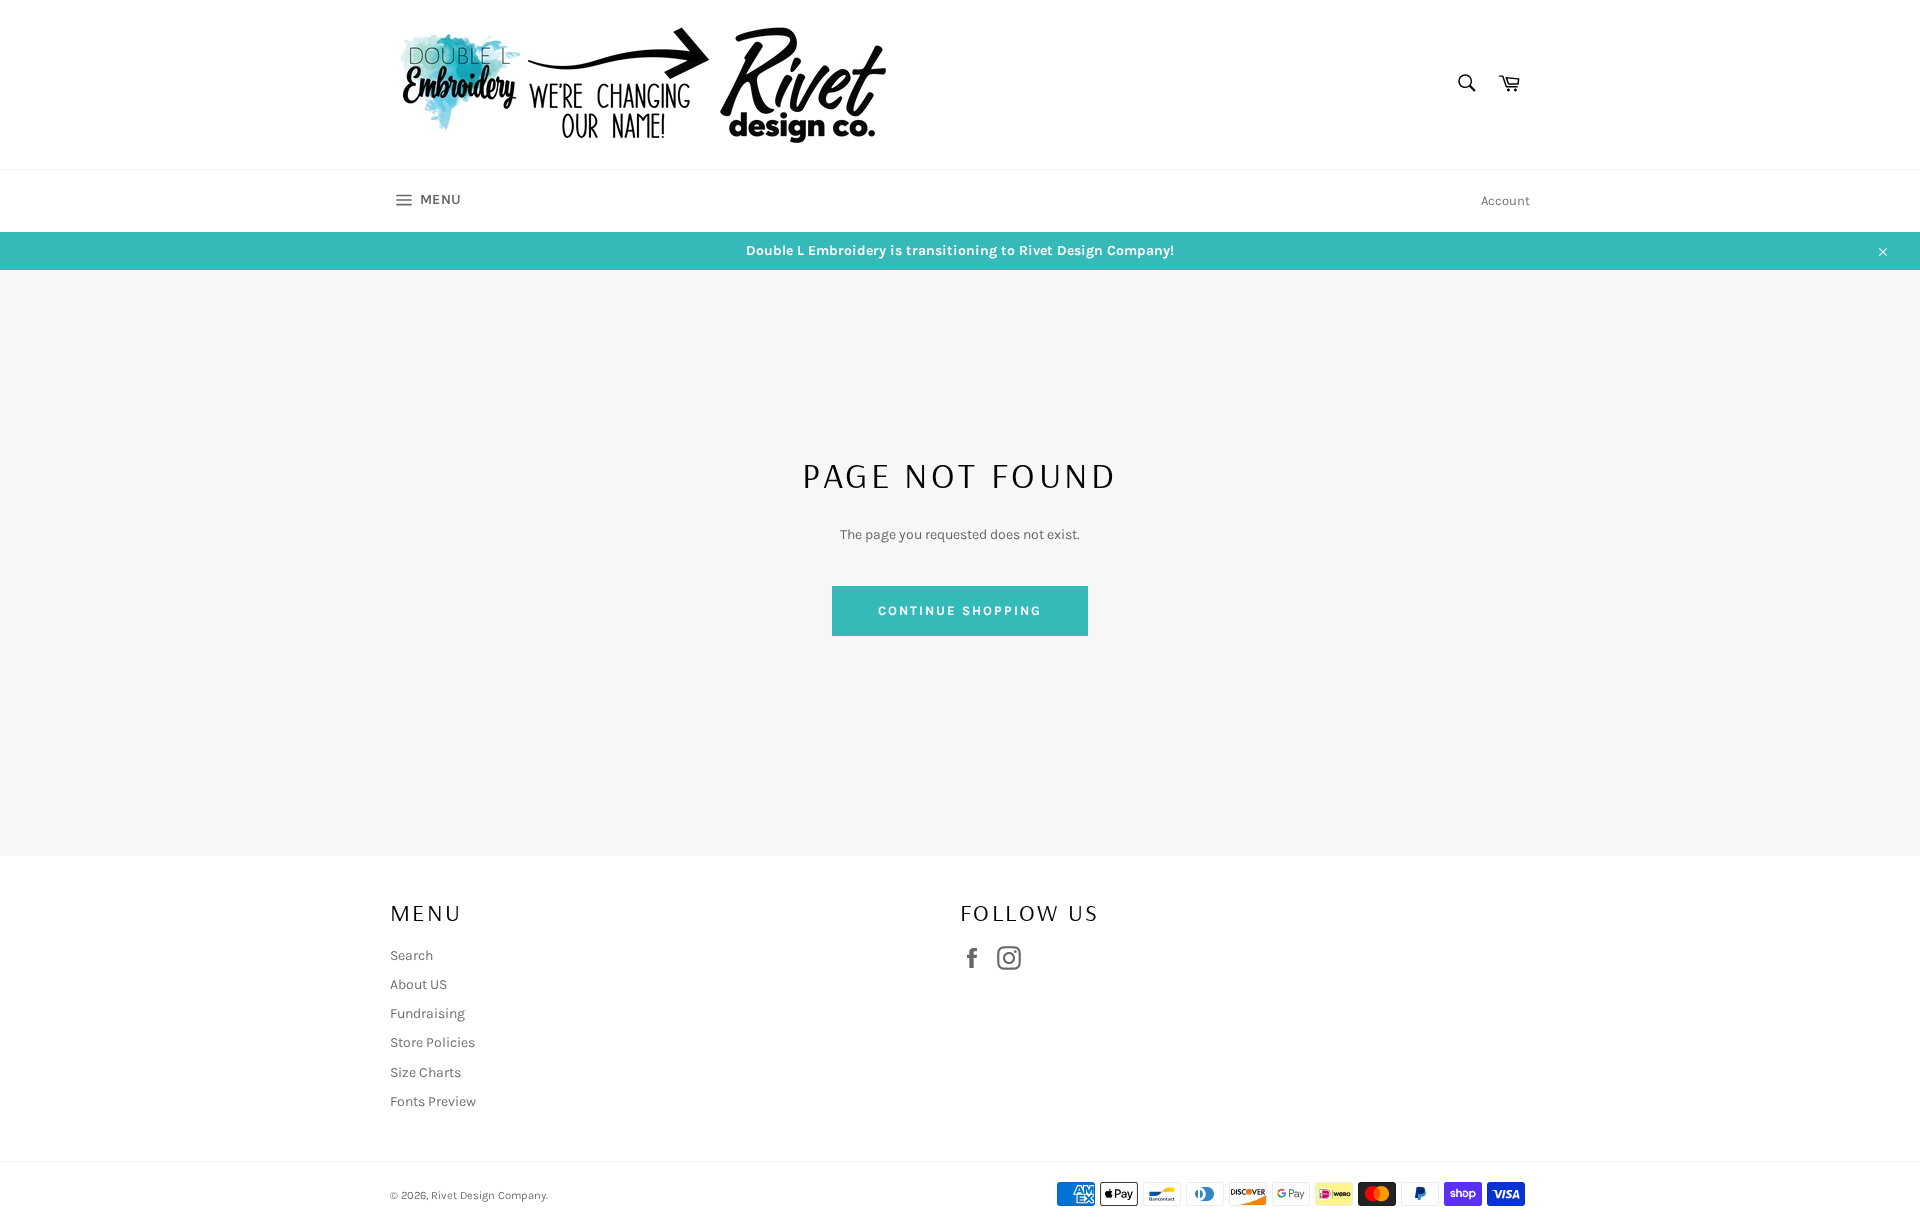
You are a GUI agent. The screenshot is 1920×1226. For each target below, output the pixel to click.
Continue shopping (959, 610)
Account (1505, 200)
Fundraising (427, 1013)
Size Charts (425, 1072)
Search (411, 955)
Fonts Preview (433, 1101)
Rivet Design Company (488, 1195)
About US (418, 984)
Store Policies (432, 1042)
